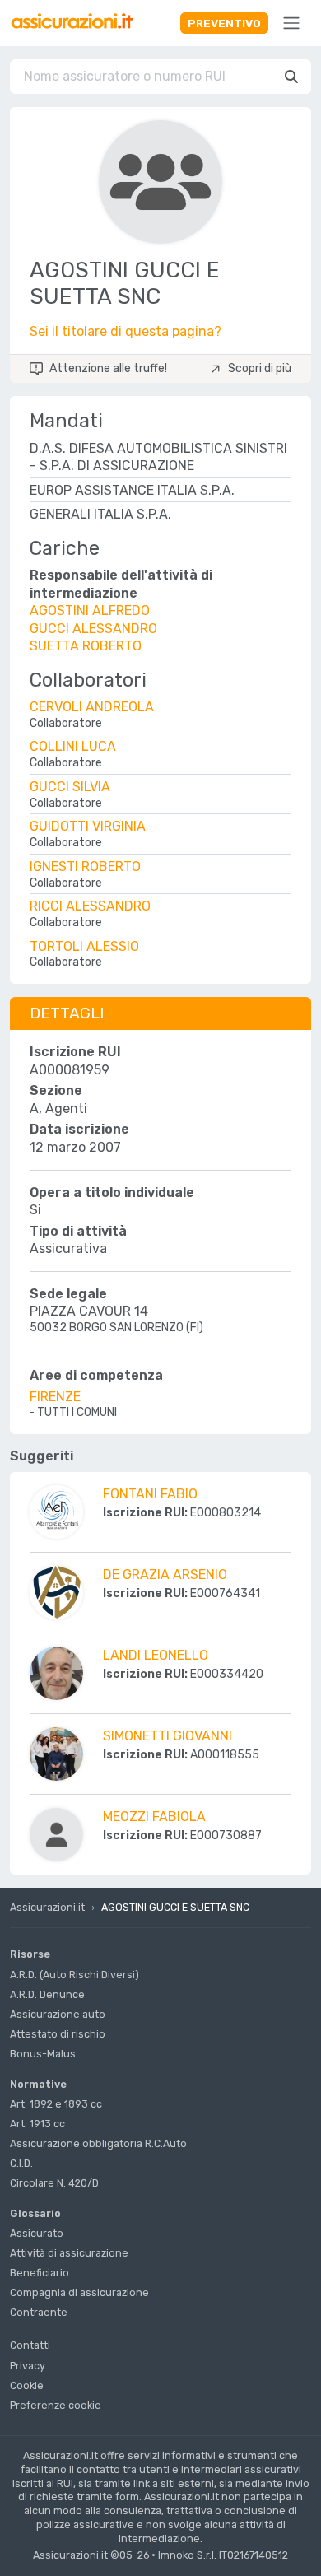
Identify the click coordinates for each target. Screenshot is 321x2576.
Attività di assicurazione (69, 2253)
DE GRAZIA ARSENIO (165, 1574)
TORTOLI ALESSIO (84, 946)
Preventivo (224, 23)
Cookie (27, 2385)
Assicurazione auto (58, 2014)
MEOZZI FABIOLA (154, 1817)
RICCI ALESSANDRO (90, 906)
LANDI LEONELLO (156, 1655)
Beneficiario (40, 2273)
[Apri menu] (291, 23)
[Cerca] (291, 77)
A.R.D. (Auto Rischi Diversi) (74, 1975)
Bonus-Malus (43, 2054)
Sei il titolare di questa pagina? (126, 331)
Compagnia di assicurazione (79, 2292)
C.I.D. (21, 2163)
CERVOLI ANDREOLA (92, 707)
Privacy (28, 2366)
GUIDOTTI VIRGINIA (88, 826)
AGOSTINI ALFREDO (90, 610)
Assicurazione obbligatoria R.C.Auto (98, 2143)
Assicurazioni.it (47, 1907)
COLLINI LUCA (73, 746)
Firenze (55, 1397)
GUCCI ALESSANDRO (93, 629)
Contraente (39, 2312)
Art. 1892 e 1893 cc (56, 2104)
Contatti (30, 2345)
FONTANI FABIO (150, 1494)
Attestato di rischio (58, 2034)
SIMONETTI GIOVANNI (167, 1736)
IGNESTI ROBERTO (85, 866)
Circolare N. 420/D (54, 2183)
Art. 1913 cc (37, 2124)
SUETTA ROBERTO (86, 646)
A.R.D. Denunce (47, 1994)
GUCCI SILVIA (70, 787)
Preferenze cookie (56, 2405)
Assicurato (37, 2233)
